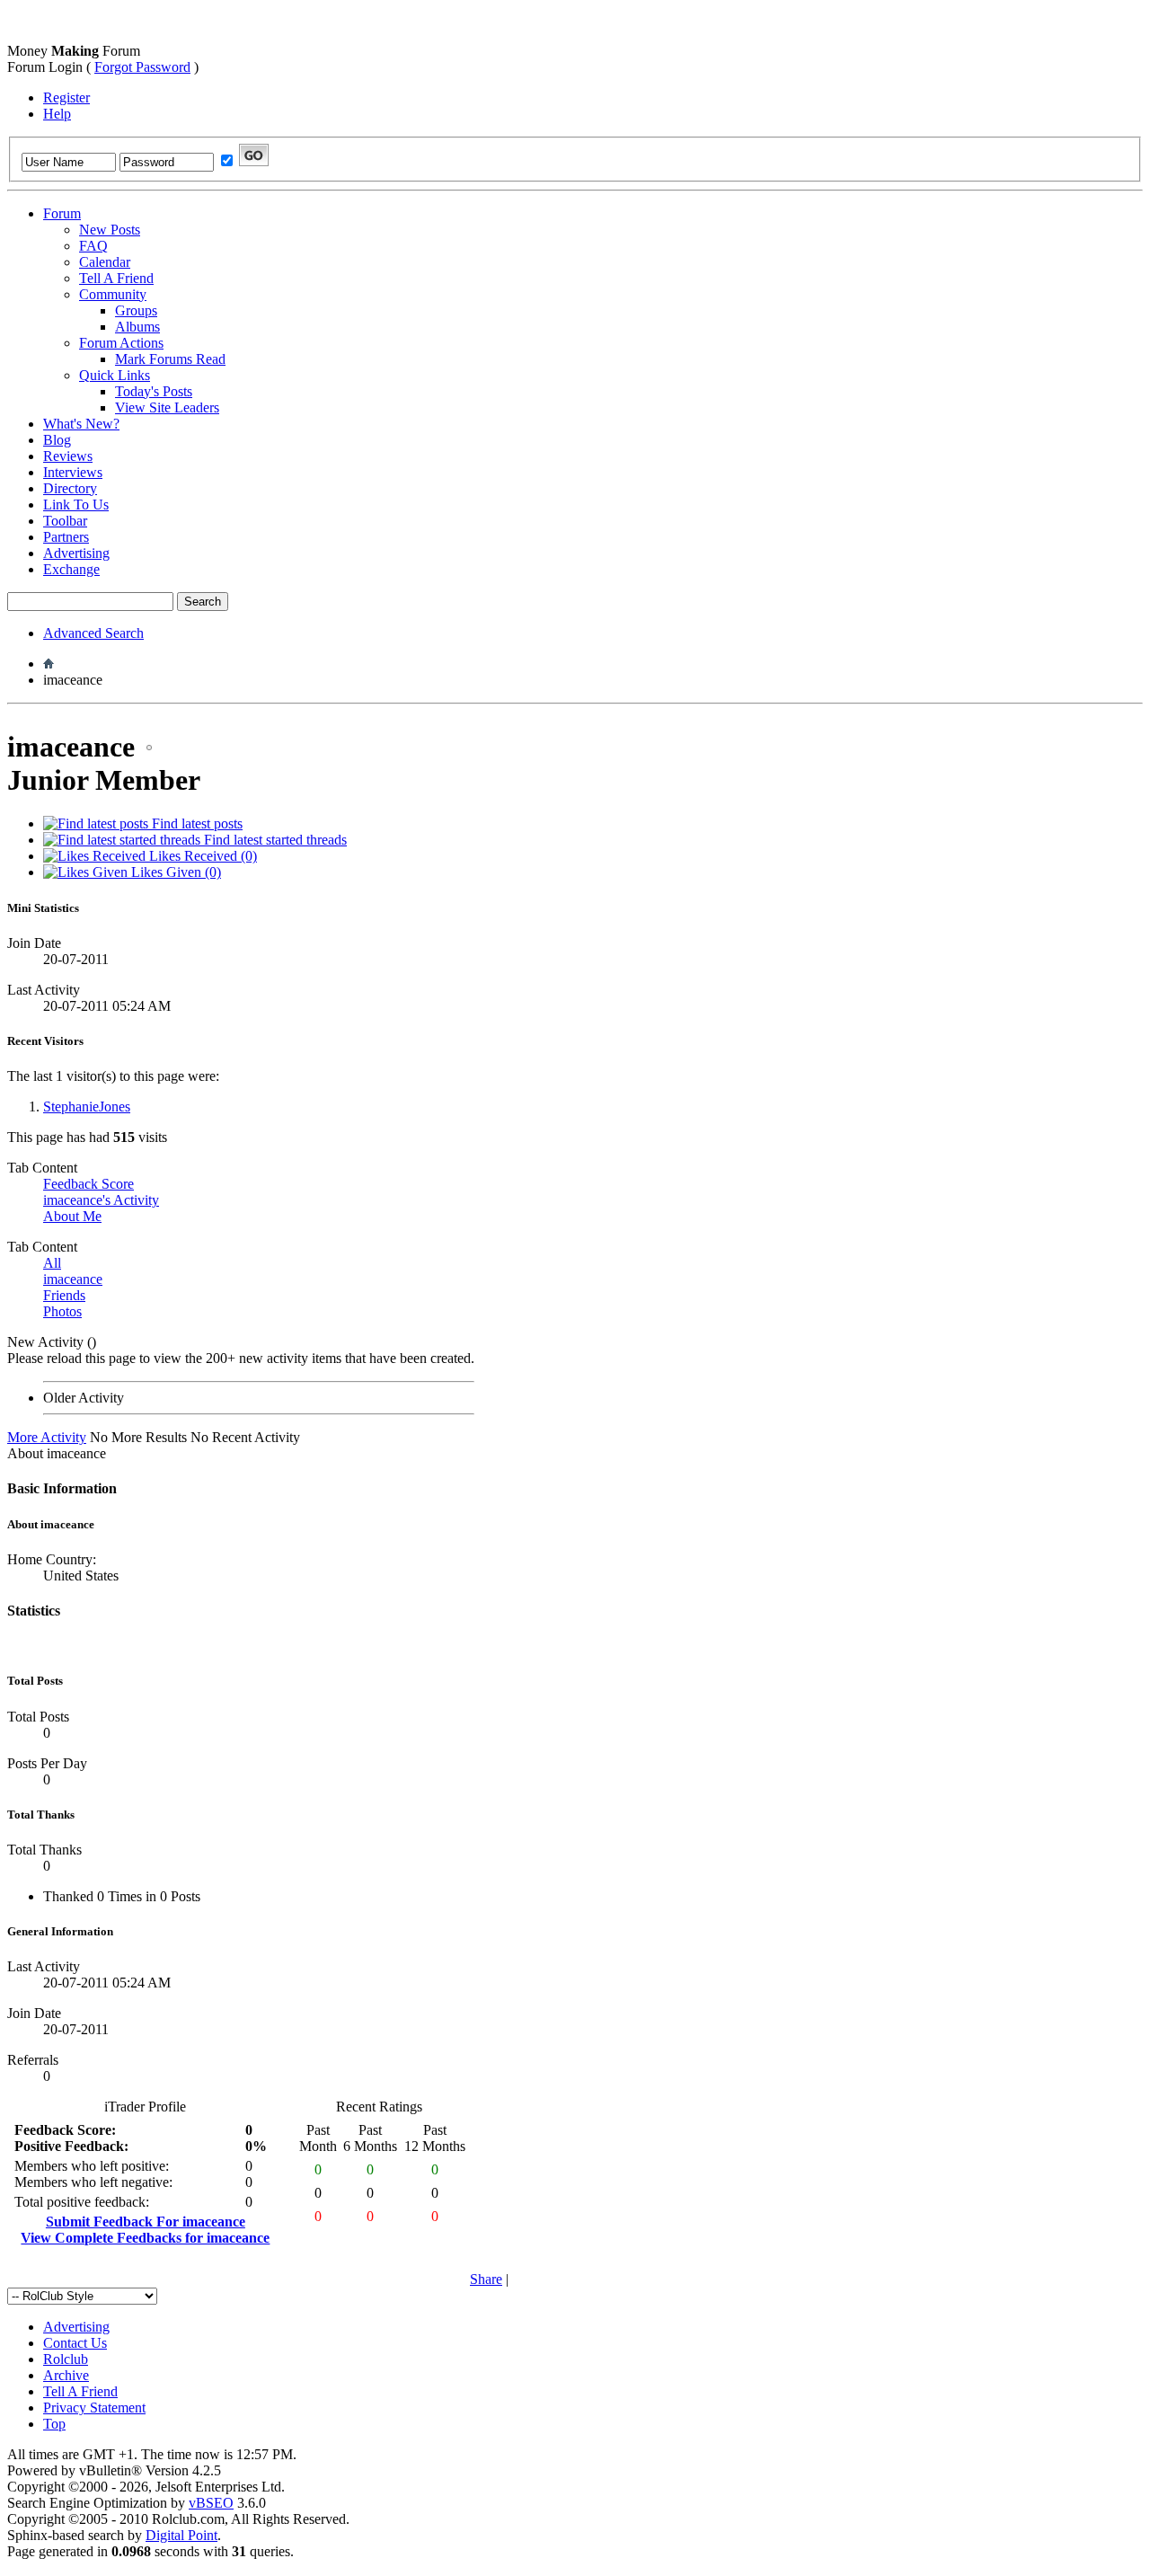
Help (57, 114)
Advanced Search (93, 633)
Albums (137, 327)
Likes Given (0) (174, 872)
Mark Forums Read (170, 359)
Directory (70, 488)
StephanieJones (87, 1107)
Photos (62, 1311)
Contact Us (75, 2343)
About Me (72, 1216)
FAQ (93, 246)
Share (486, 2279)
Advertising (76, 553)
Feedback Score (88, 1184)
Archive (66, 2375)
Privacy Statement (94, 2408)
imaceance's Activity (101, 1200)
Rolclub (66, 2359)
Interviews (73, 472)
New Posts (110, 230)
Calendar (105, 262)
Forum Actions (121, 343)
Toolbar (65, 521)
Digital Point (181, 2535)
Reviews (68, 456)
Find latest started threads (274, 840)
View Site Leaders (167, 407)
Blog (57, 440)
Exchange (71, 569)
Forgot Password (142, 67)
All (52, 1263)
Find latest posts (195, 823)
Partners (66, 537)
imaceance (73, 1279)
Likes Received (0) (201, 856)
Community (113, 294)
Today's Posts (154, 391)
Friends (64, 1295)
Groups (136, 310)
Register (66, 97)
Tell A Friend (116, 278)
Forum (62, 213)
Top (54, 2424)
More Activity (47, 1437)
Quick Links (115, 375)
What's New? (81, 424)
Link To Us (76, 505)
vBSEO (211, 2503)
